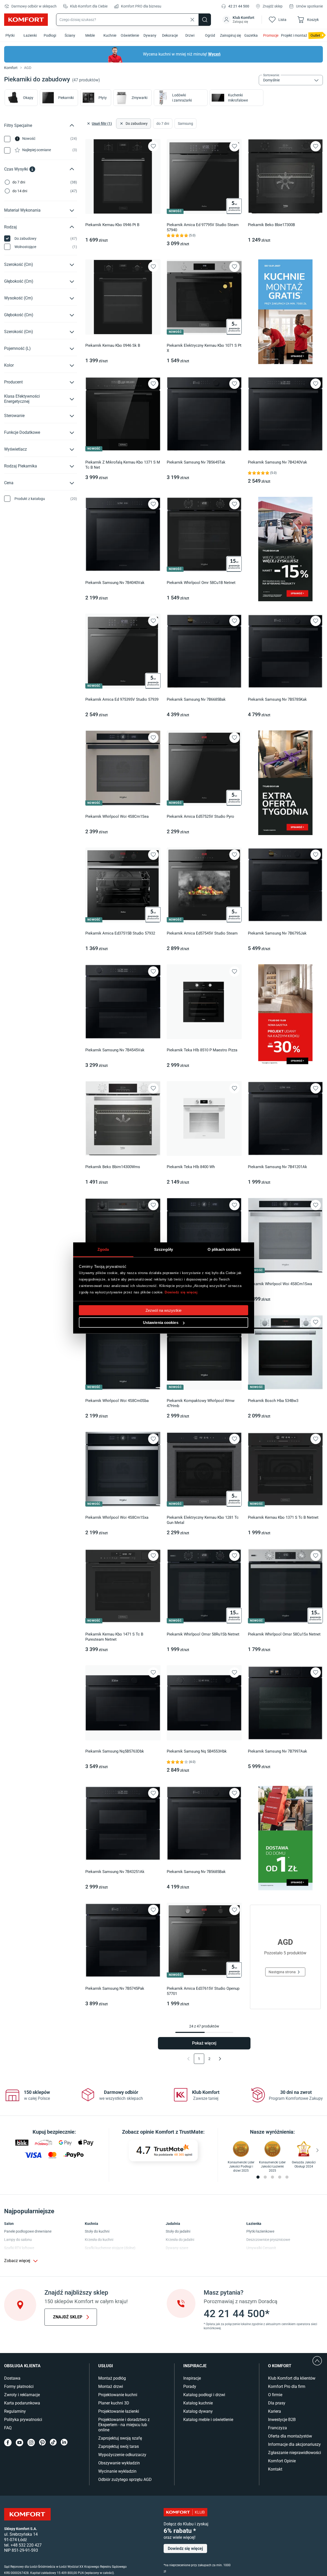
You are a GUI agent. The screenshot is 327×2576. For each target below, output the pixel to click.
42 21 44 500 (239, 6)
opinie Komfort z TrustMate (172, 2132)
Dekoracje (170, 35)
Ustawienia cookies (161, 1322)
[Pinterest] (42, 2443)
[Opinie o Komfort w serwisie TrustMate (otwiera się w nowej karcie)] (163, 2150)
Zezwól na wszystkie (163, 1310)
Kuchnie (110, 35)
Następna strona (282, 1972)
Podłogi (50, 35)
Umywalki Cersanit (261, 2248)
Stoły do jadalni (178, 2231)
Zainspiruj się (230, 35)
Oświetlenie (130, 35)
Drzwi (190, 35)
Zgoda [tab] (103, 1249)
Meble (90, 35)
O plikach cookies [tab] (224, 1249)
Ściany (70, 35)
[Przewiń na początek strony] (317, 2361)
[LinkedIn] (64, 2443)
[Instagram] (31, 2443)
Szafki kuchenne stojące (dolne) (110, 2248)
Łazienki (30, 35)
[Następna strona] (220, 2059)
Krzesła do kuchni (99, 2240)
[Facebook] (8, 2443)
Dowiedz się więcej (181, 1292)
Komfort (11, 68)
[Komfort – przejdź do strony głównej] (27, 2514)
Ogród (210, 35)
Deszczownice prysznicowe (268, 2240)
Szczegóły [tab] (163, 1249)
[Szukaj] (205, 20)
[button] (239, 20)
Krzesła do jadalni (180, 2240)
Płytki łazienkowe (260, 2231)
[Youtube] (20, 2443)
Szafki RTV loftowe (19, 2248)
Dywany (150, 35)
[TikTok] (53, 2443)
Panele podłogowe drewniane (28, 2231)
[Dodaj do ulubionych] (153, 146)
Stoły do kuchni (97, 2231)
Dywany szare (177, 2248)
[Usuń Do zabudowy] (121, 124)
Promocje (271, 35)
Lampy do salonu (18, 2240)
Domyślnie (271, 80)
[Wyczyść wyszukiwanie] (192, 20)
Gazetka (251, 35)
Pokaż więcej (204, 2043)
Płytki (10, 35)
